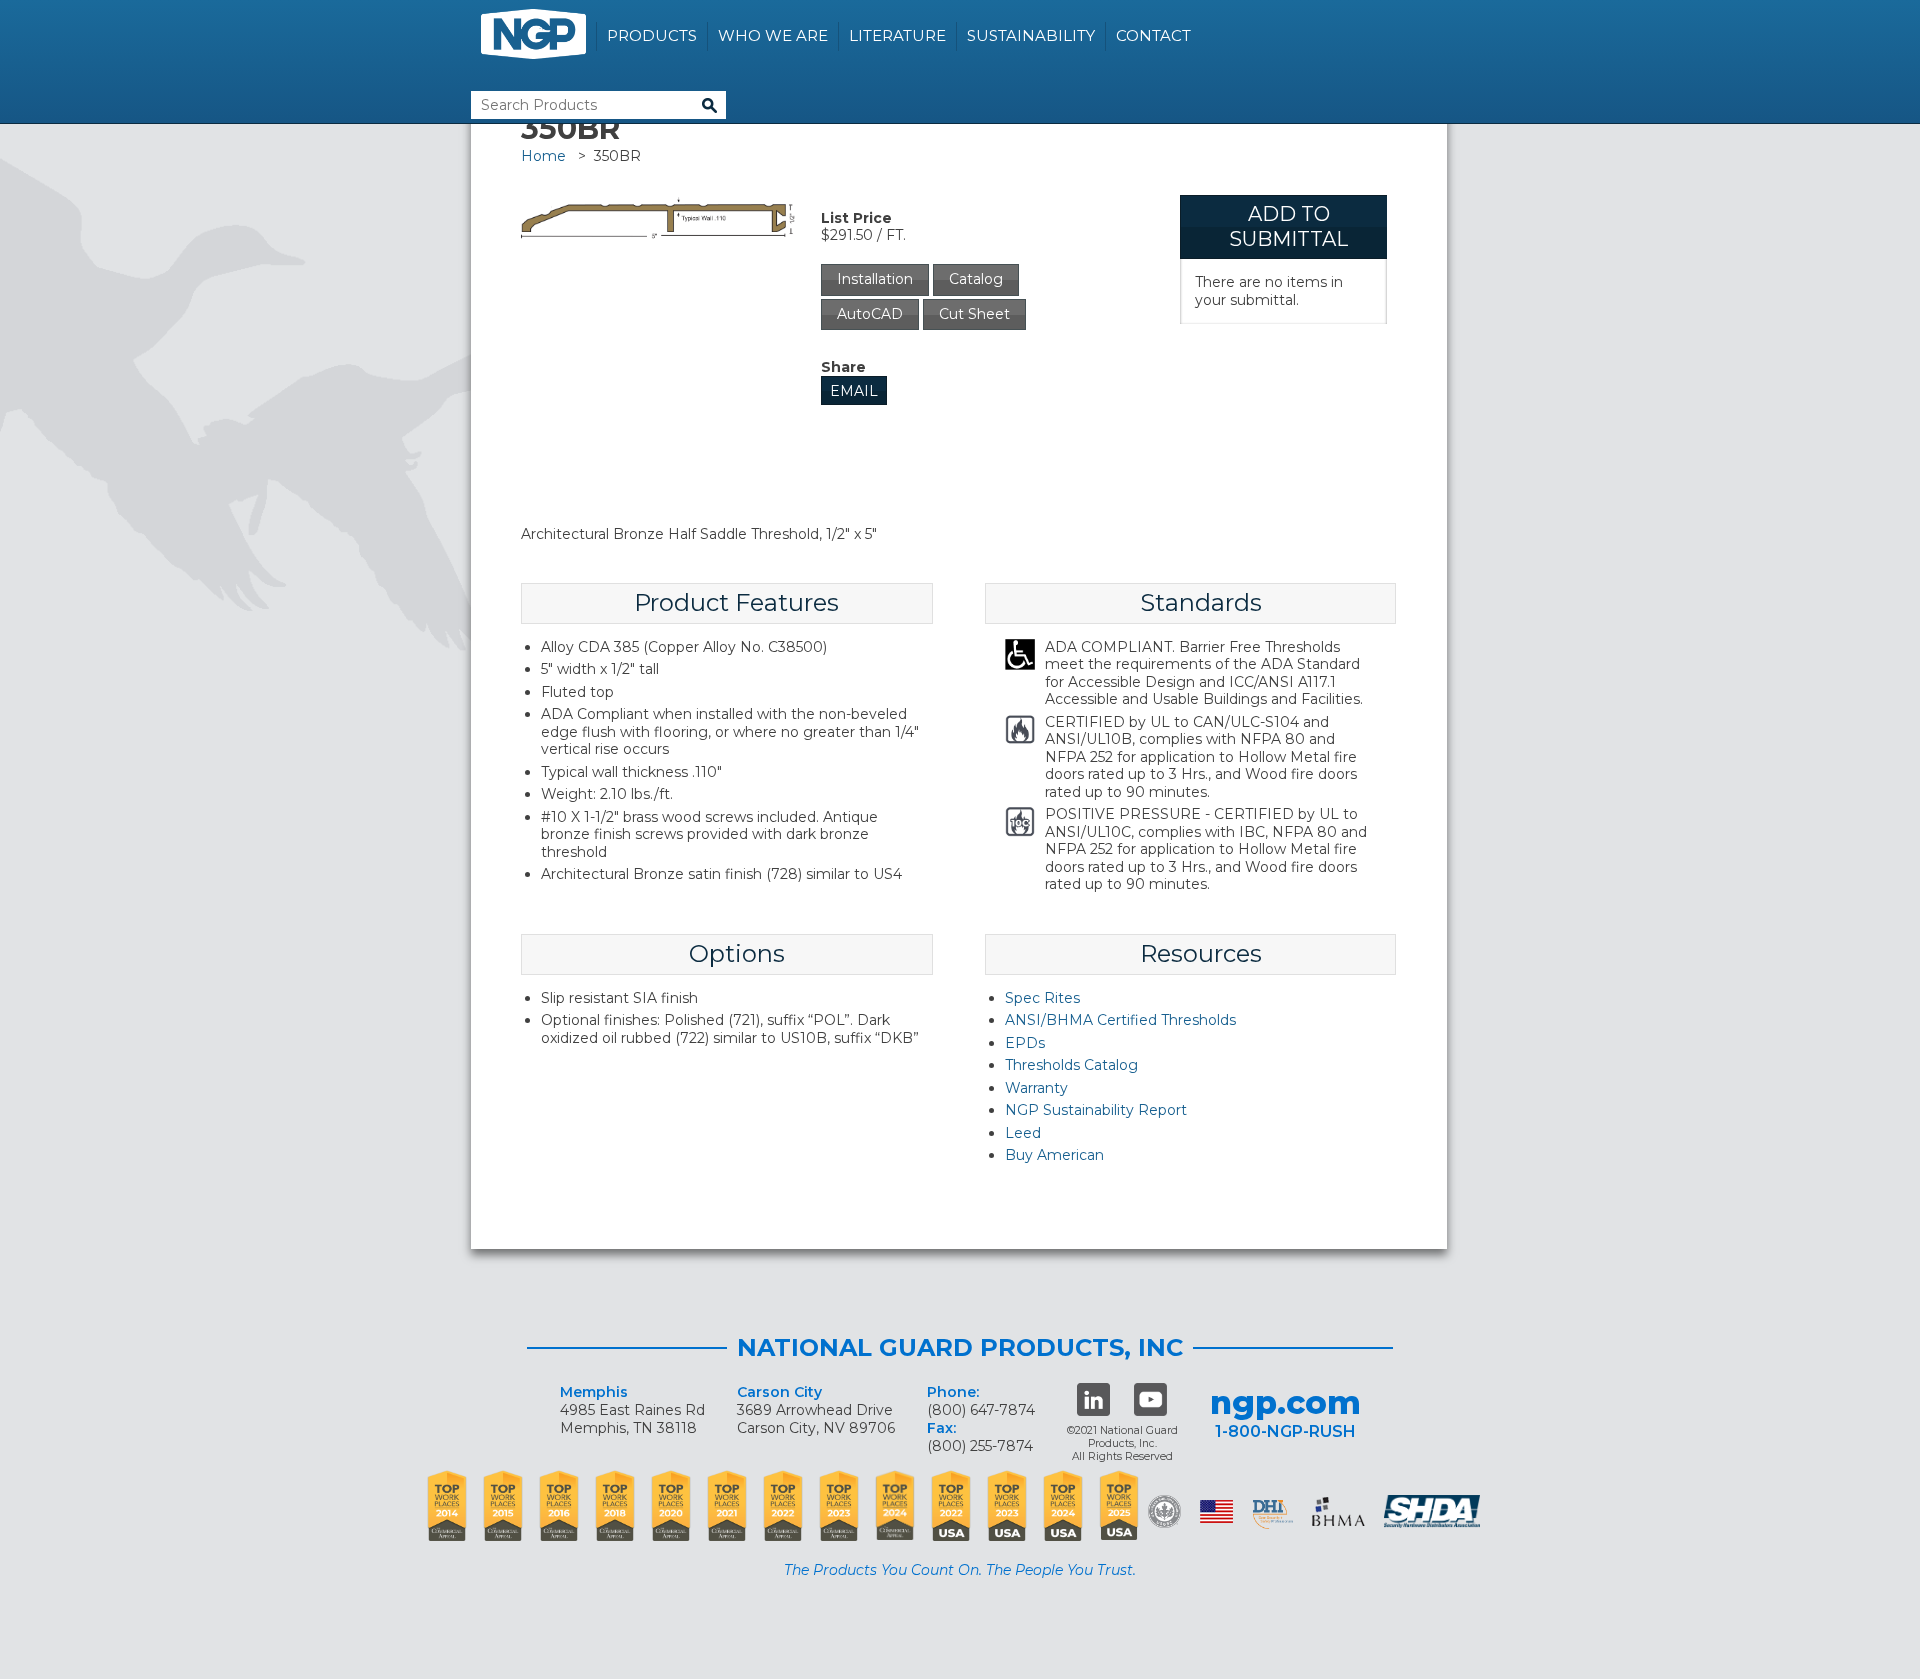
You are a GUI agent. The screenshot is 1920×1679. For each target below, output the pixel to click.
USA (1216, 1511)
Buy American (1054, 1155)
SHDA (1434, 1511)
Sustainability (1031, 35)
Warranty (1036, 1088)
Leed (1023, 1133)
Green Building (1164, 1511)
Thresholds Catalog (1071, 1065)
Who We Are (773, 35)
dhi (1273, 1515)
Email (854, 391)
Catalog (976, 279)
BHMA (1338, 1511)
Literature (897, 35)
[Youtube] (1150, 1399)
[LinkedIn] (1093, 1399)
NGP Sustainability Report (1096, 1110)
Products (652, 35)
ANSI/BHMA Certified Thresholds (1120, 1020)
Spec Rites (1042, 998)
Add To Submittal (1288, 226)
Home (543, 156)
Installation (875, 279)
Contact (1153, 35)
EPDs (1025, 1043)
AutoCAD (870, 314)
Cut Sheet (974, 314)
